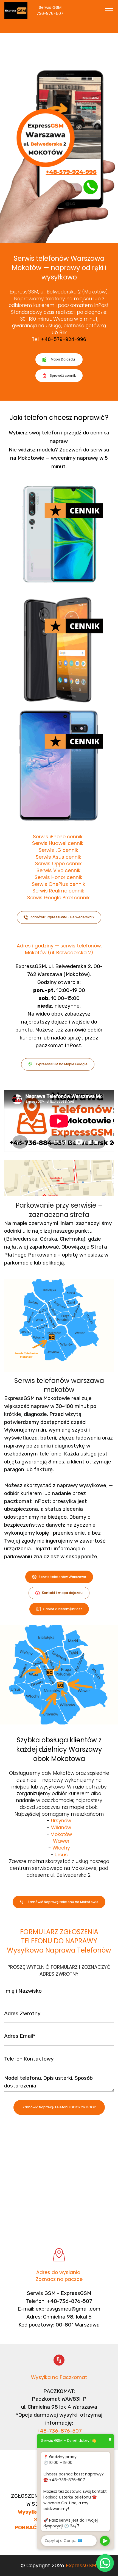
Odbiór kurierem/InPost (62, 1609)
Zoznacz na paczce (59, 2279)
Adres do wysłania (59, 2272)
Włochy (61, 1848)
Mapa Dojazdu (63, 359)
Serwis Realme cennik (58, 891)
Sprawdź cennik (63, 375)
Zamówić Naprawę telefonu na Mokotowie (63, 1902)
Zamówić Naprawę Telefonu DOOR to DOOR (59, 2107)
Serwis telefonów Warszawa (62, 1577)
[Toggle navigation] (109, 11)
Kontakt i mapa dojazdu (62, 1593)
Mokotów (61, 1834)
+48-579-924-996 (64, 339)
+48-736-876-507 (59, 2431)
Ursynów (61, 1821)
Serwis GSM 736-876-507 (55, 10)
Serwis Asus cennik (59, 857)
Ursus (61, 1855)
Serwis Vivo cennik (58, 870)
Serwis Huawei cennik (58, 843)
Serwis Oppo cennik (59, 863)
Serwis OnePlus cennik (58, 884)
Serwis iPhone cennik (58, 837)
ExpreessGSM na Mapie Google (62, 1064)
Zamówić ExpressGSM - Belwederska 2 (62, 917)
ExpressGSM (81, 2565)
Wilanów (61, 1827)
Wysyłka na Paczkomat (59, 2377)
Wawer (61, 1841)
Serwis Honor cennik (58, 877)
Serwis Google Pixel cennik (59, 898)
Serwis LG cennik (58, 850)
